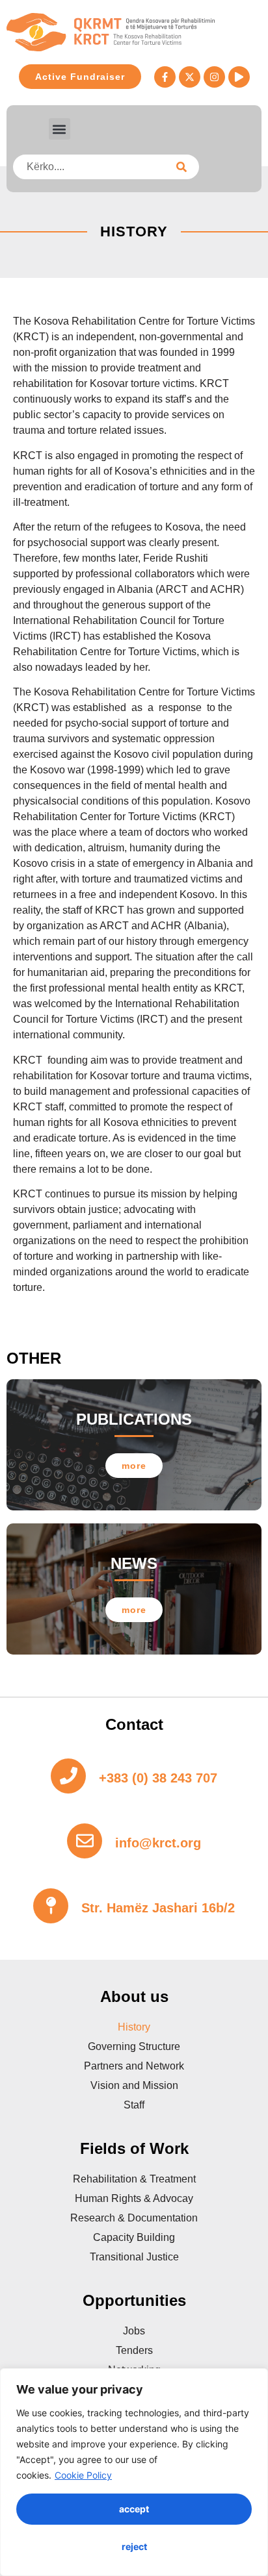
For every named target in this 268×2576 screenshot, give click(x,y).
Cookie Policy (83, 2475)
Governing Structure (134, 2046)
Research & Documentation (134, 2218)
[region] (134, 2472)
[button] (60, 129)
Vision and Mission (134, 2085)
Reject (134, 2546)
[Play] (239, 77)
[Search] (181, 167)
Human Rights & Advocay (134, 2198)
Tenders (134, 2350)
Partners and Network (134, 2066)
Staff (134, 2105)
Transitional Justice (134, 2257)
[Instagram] (214, 77)
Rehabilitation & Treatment (134, 2179)
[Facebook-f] (165, 77)
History (134, 2027)
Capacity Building (134, 2237)
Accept (134, 2509)
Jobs (134, 2331)
